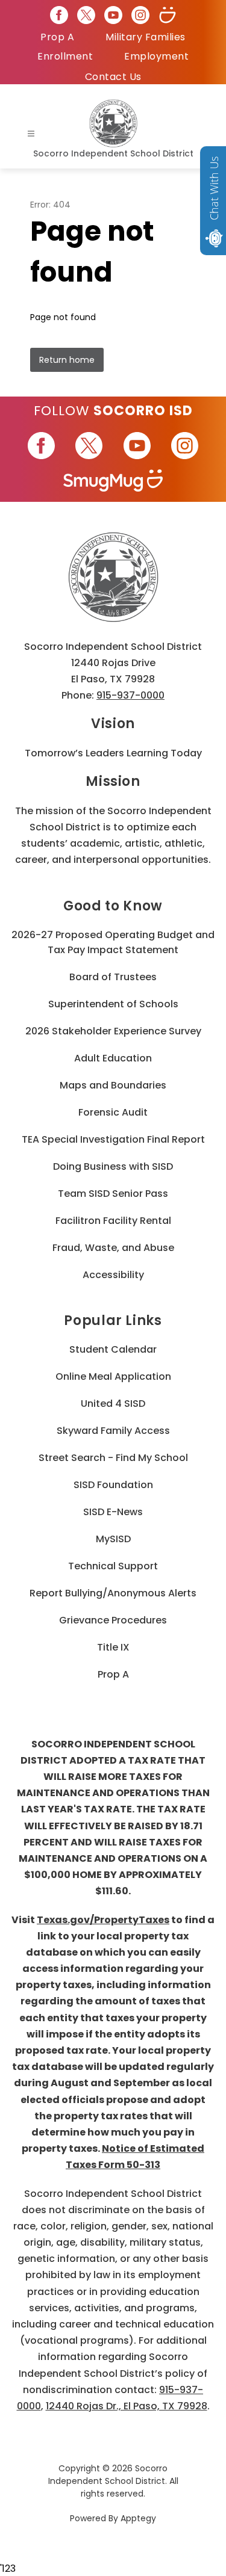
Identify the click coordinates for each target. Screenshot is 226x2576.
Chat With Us (214, 188)
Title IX (113, 1647)
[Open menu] (31, 134)
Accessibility (113, 1275)
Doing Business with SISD (113, 1166)
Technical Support (113, 1566)
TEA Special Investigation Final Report (113, 1139)
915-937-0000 (130, 695)
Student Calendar (113, 1349)
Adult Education (113, 1058)
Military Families (146, 37)
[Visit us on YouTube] (113, 15)
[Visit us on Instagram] (140, 15)
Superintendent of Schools (113, 1004)
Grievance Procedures (113, 1620)
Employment (156, 56)
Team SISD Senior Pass (113, 1194)
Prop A (57, 37)
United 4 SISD (113, 1404)
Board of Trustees (113, 977)
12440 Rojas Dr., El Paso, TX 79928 (127, 2406)
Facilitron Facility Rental (113, 1221)
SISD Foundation (113, 1485)
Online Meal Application (113, 1376)
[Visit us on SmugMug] (168, 15)
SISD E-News (113, 1512)
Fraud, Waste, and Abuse (113, 1248)
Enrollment (65, 56)
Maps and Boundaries (113, 1085)
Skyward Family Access (113, 1431)
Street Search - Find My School (113, 1458)
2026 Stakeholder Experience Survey (113, 1031)
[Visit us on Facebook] (59, 15)
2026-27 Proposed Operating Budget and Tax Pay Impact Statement (113, 942)
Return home (67, 360)
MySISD (113, 1539)
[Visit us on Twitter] (86, 15)
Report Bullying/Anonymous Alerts (113, 1593)
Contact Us (113, 77)
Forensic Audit (113, 1112)
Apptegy (138, 2518)
